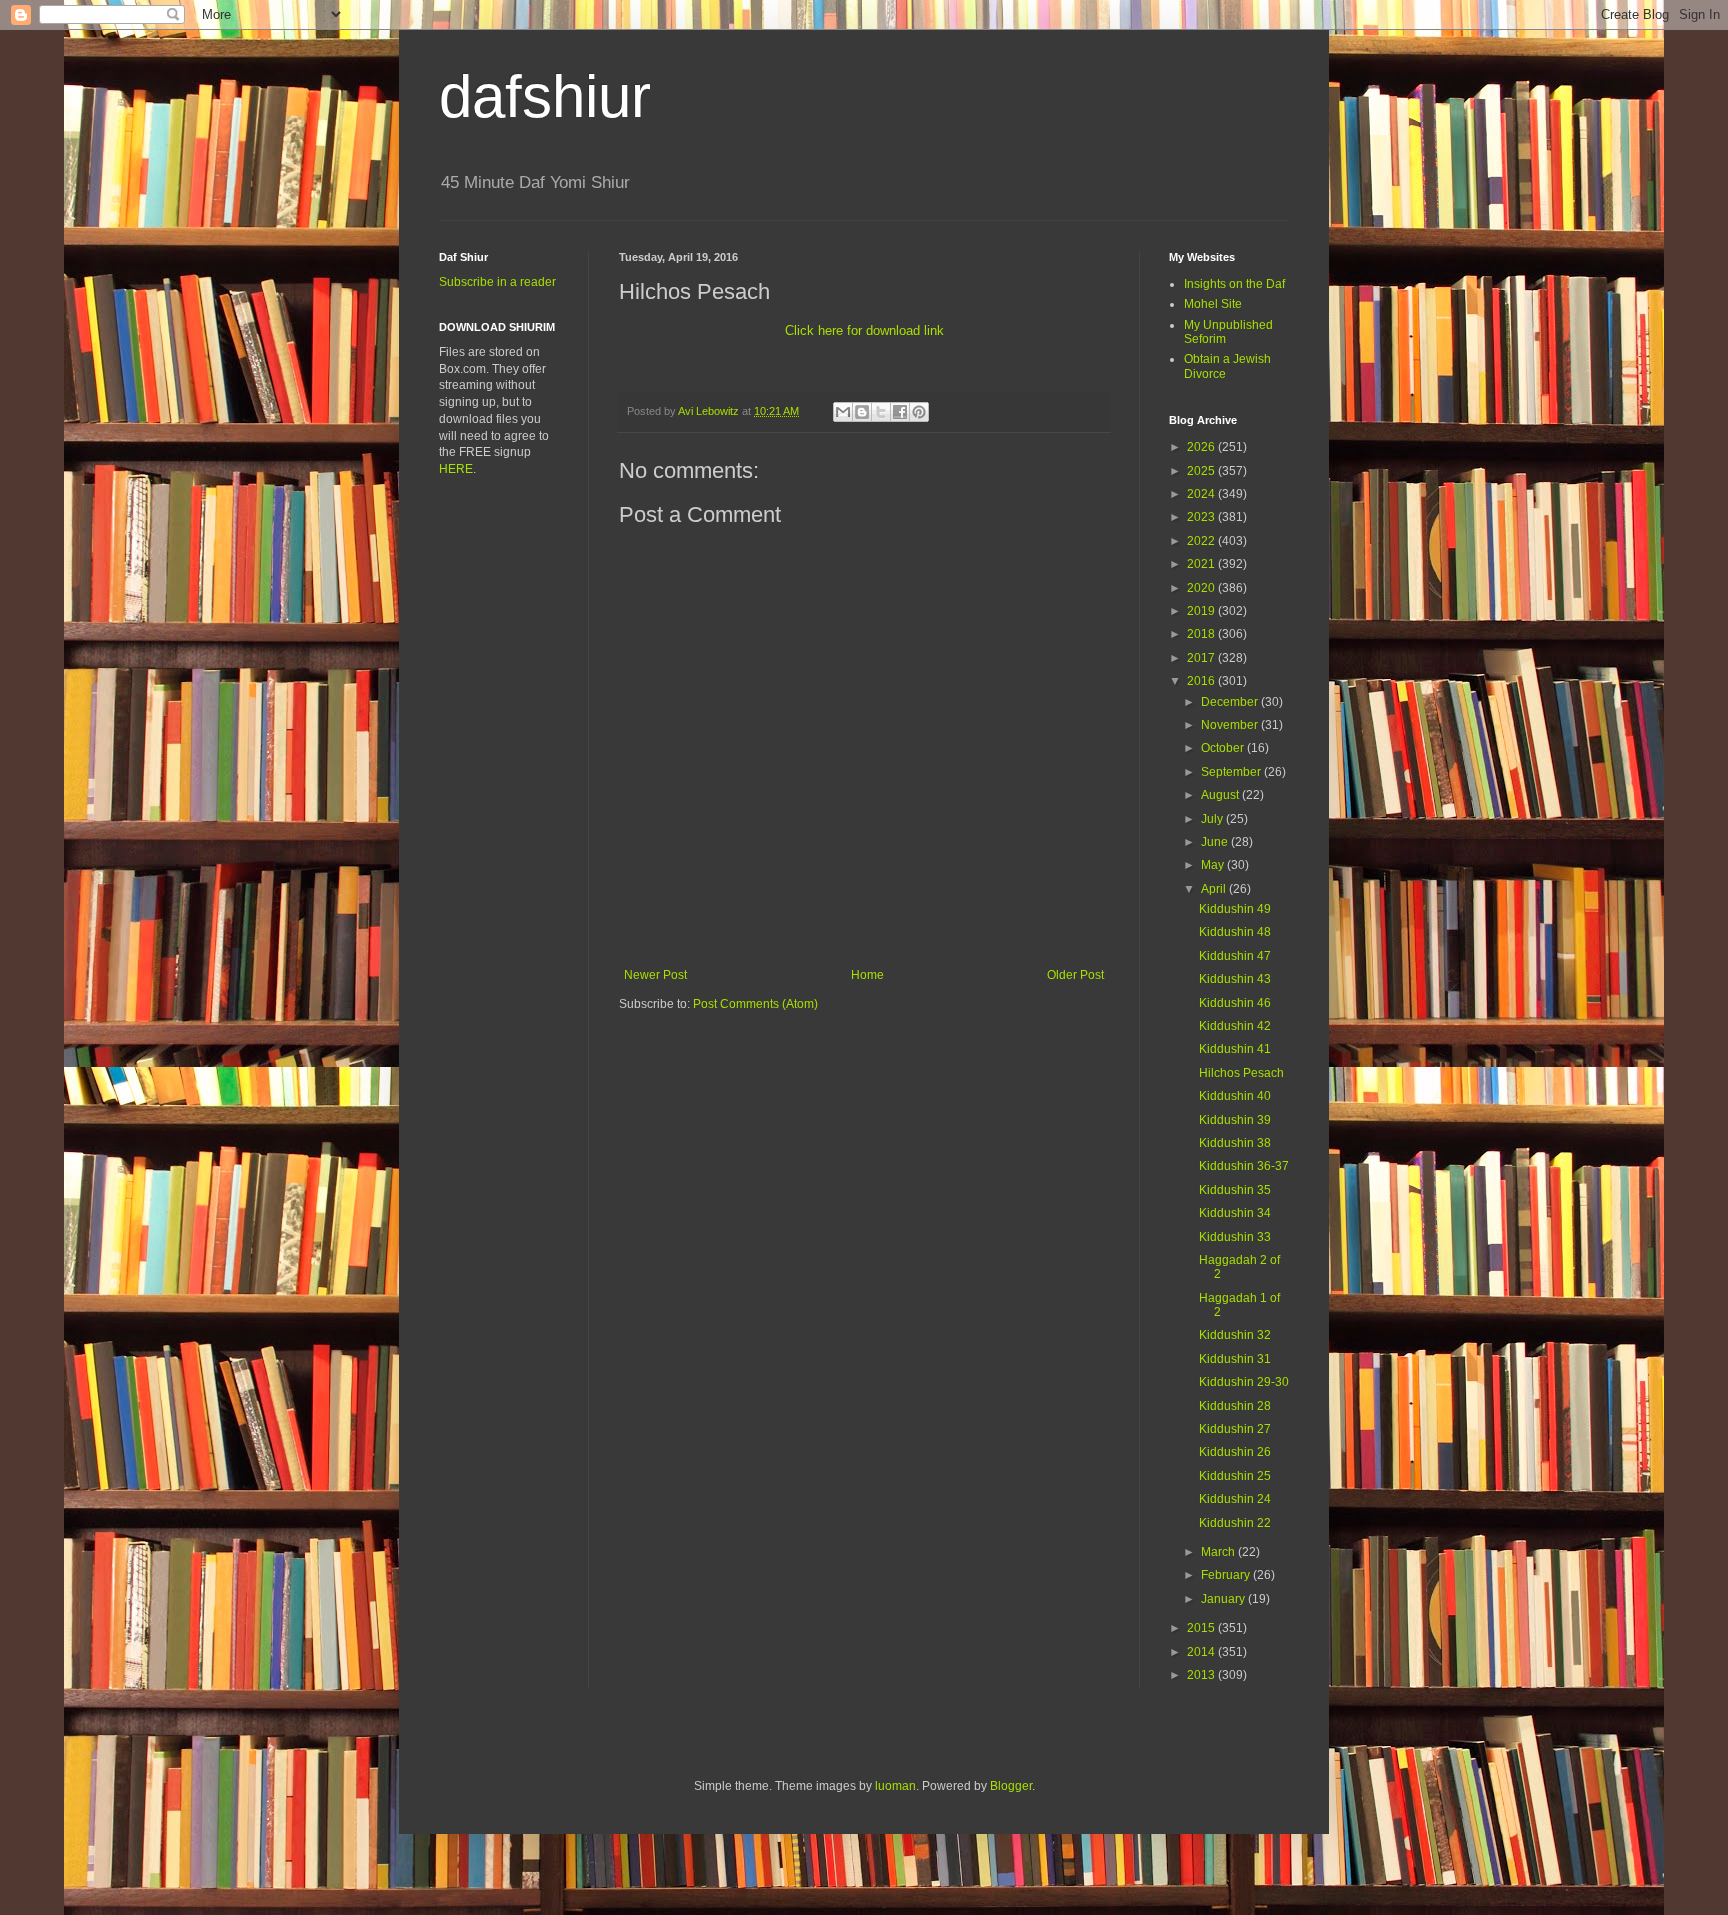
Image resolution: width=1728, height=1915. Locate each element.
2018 (1202, 634)
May (1214, 865)
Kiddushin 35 (1235, 1190)
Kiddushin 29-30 (1244, 1382)
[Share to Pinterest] (919, 412)
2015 (1202, 1628)
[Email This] (843, 412)
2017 (1202, 658)
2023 (1202, 517)
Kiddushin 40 (1235, 1096)
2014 (1202, 1652)
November (1231, 725)
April (1215, 889)
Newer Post (655, 975)
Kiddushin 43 (1235, 979)
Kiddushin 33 (1235, 1237)
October (1224, 748)
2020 (1202, 588)
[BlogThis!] (862, 412)
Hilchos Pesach (1241, 1073)
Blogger (1011, 1786)
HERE (456, 469)
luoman (895, 1786)
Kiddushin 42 (1235, 1026)
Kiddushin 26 (1235, 1452)
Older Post (1075, 975)
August (1221, 795)
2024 (1202, 494)
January (1224, 1599)
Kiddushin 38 (1235, 1143)
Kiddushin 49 (1235, 909)
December (1231, 702)
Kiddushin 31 (1235, 1359)
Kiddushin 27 (1235, 1429)
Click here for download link (864, 330)
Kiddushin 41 (1235, 1049)
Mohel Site (1213, 304)
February (1227, 1575)
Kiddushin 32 (1235, 1335)
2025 (1202, 471)
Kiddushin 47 (1235, 956)
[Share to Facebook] (900, 412)
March (1219, 1552)
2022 (1202, 541)
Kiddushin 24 (1235, 1499)
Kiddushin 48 (1235, 932)
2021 (1202, 564)
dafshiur (545, 96)
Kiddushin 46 (1235, 1003)
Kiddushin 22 (1235, 1523)
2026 (1202, 447)
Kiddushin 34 (1235, 1213)
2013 (1202, 1675)
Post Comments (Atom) (755, 1004)
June (1216, 842)
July (1213, 819)
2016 (1202, 681)
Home (867, 975)
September (1232, 772)
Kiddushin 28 (1235, 1406)
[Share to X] (881, 412)
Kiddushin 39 (1235, 1120)
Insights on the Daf (1234, 284)
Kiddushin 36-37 (1244, 1166)
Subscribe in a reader (497, 282)
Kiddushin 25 (1235, 1476)
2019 (1202, 611)
